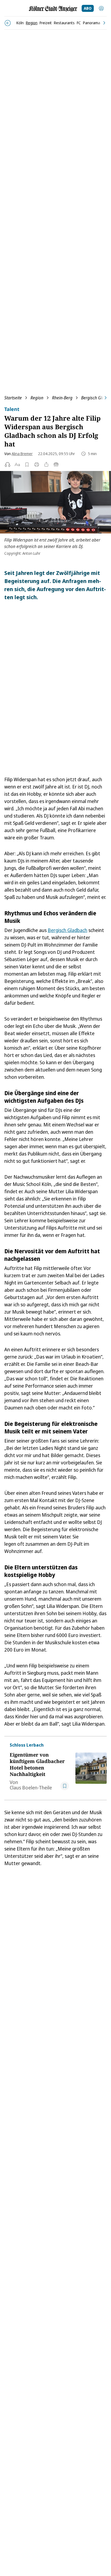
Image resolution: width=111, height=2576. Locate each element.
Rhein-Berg (62, 398)
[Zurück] (8, 23)
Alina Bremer (22, 454)
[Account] (101, 8)
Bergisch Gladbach (67, 930)
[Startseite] (53, 9)
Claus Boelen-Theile (31, 1788)
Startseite (13, 398)
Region (37, 398)
